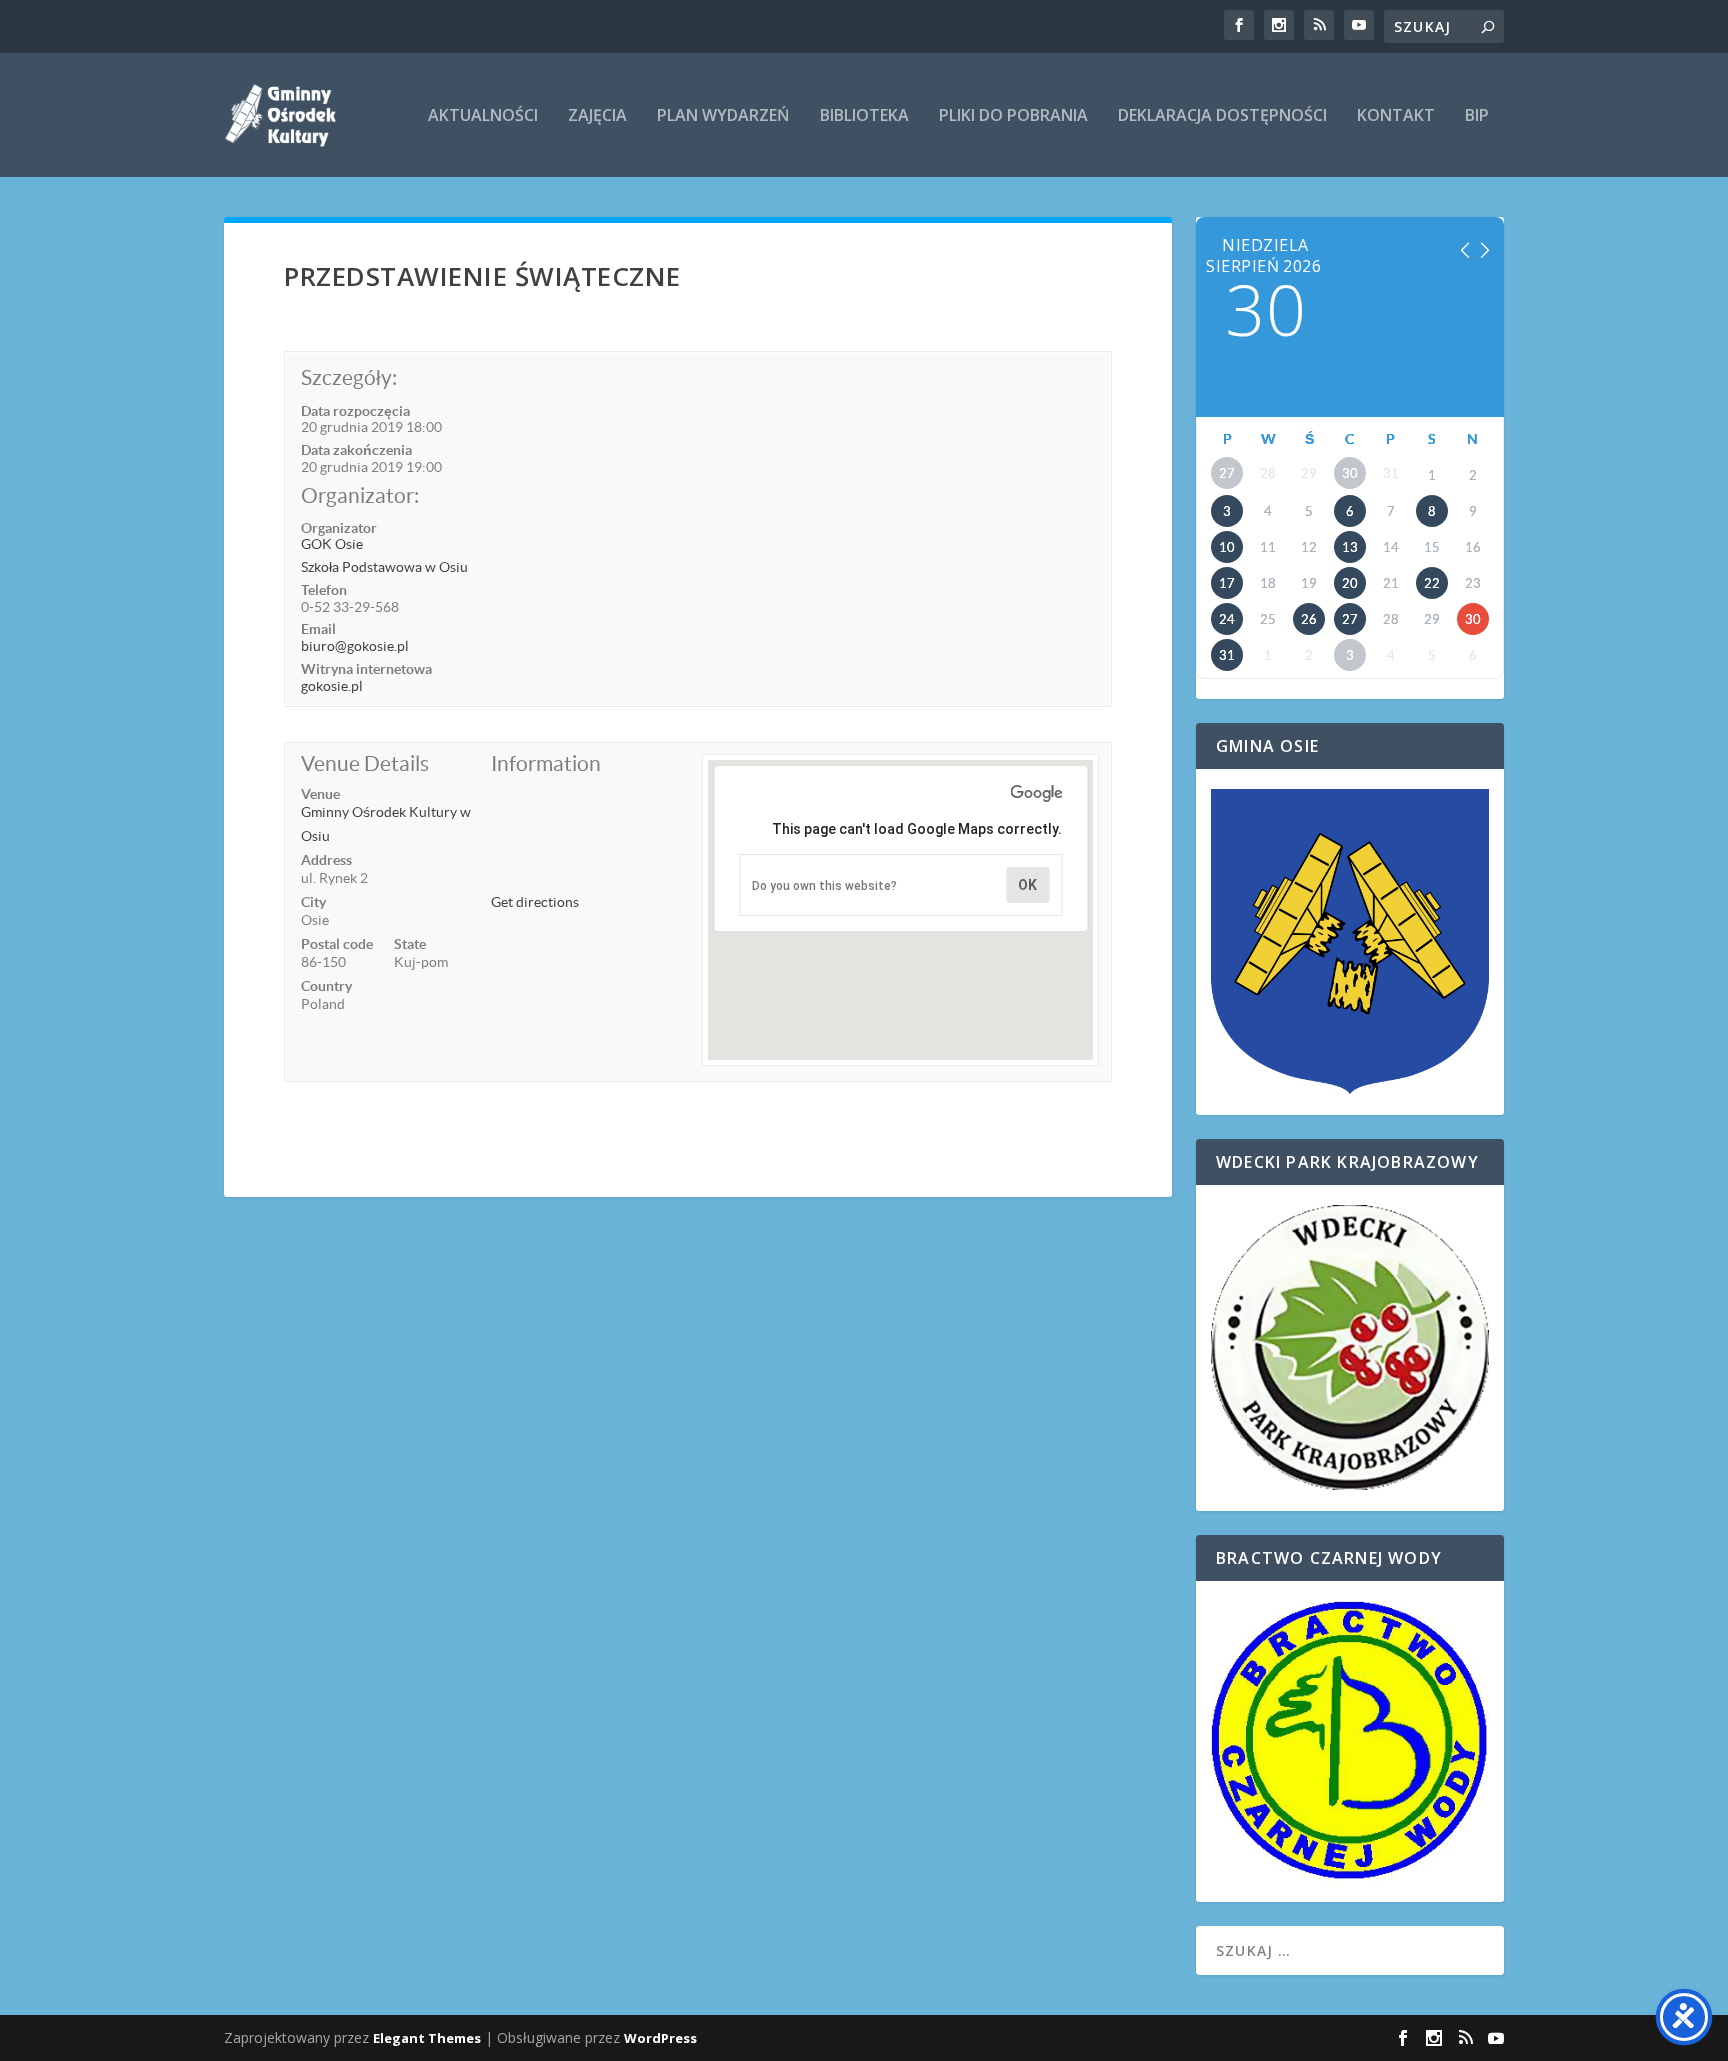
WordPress (660, 2038)
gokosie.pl (332, 686)
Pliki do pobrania (1013, 116)
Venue (320, 794)
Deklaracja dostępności (1222, 116)
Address (326, 860)
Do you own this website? (824, 886)
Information (546, 763)
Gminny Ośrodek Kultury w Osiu (386, 824)
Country (326, 986)
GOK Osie (332, 544)
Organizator (339, 528)
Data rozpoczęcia (355, 411)
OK (1027, 885)
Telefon (324, 590)
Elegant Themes (427, 2038)
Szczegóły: (349, 377)
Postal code (337, 944)
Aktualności (483, 116)
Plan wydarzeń (723, 116)
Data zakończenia (356, 450)
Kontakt (1396, 116)
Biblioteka (864, 116)
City (313, 902)
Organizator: (360, 495)
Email (318, 629)
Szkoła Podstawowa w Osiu (384, 567)
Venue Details (365, 763)
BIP (1477, 116)
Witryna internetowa (366, 669)
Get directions (535, 902)
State (410, 944)
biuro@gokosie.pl (355, 646)
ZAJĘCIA (597, 116)
